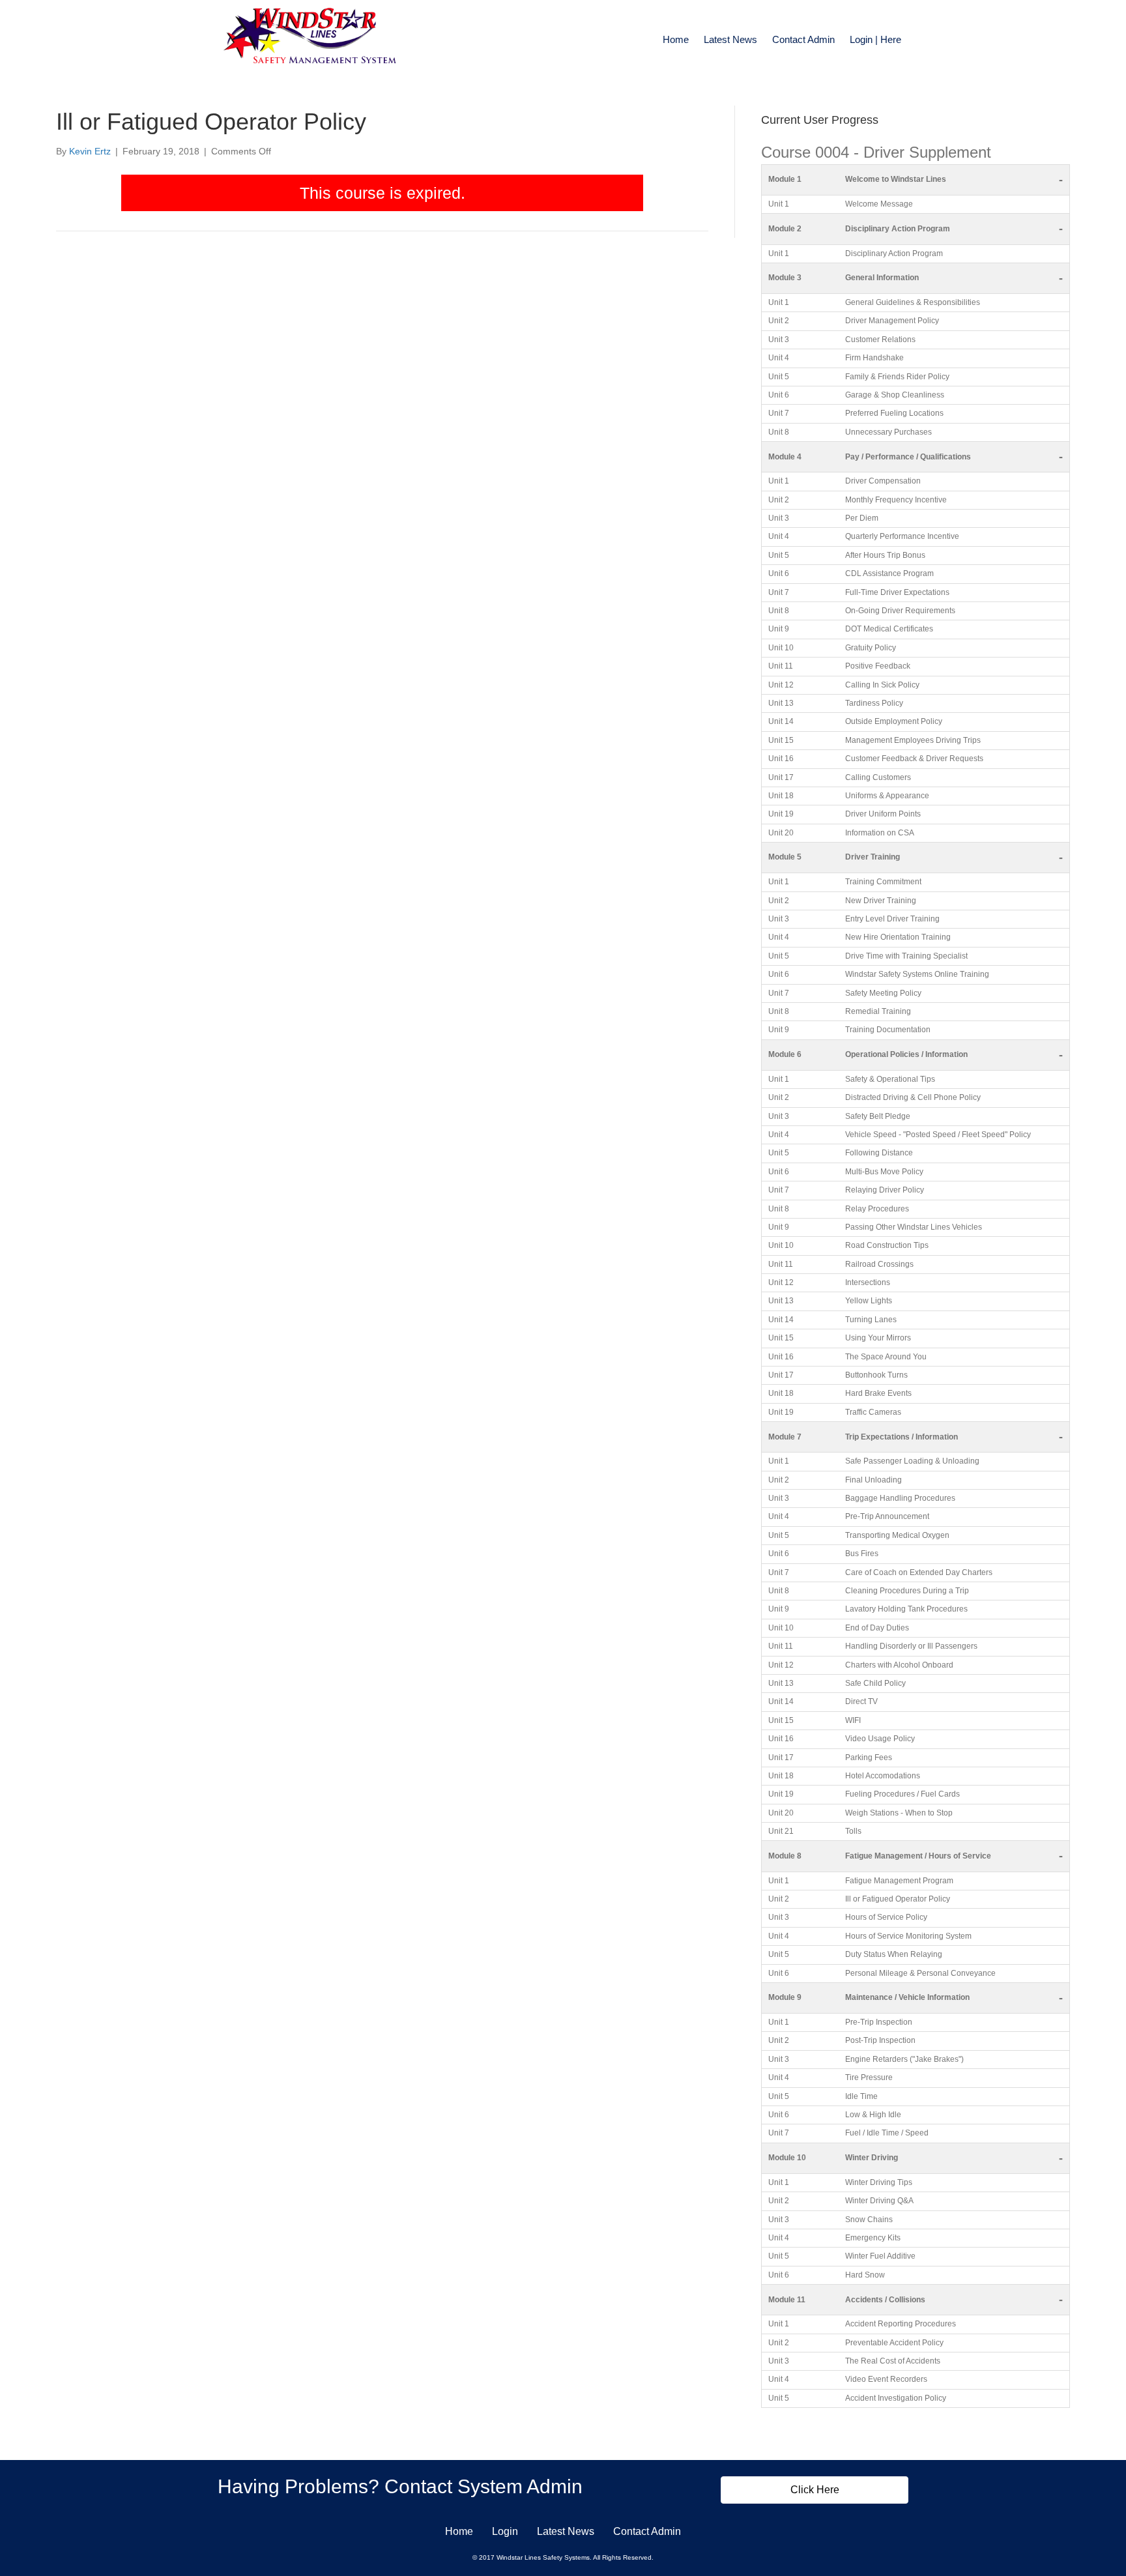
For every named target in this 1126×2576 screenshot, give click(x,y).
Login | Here (875, 39)
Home (676, 39)
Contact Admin (803, 39)
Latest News (730, 39)
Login (505, 2531)
